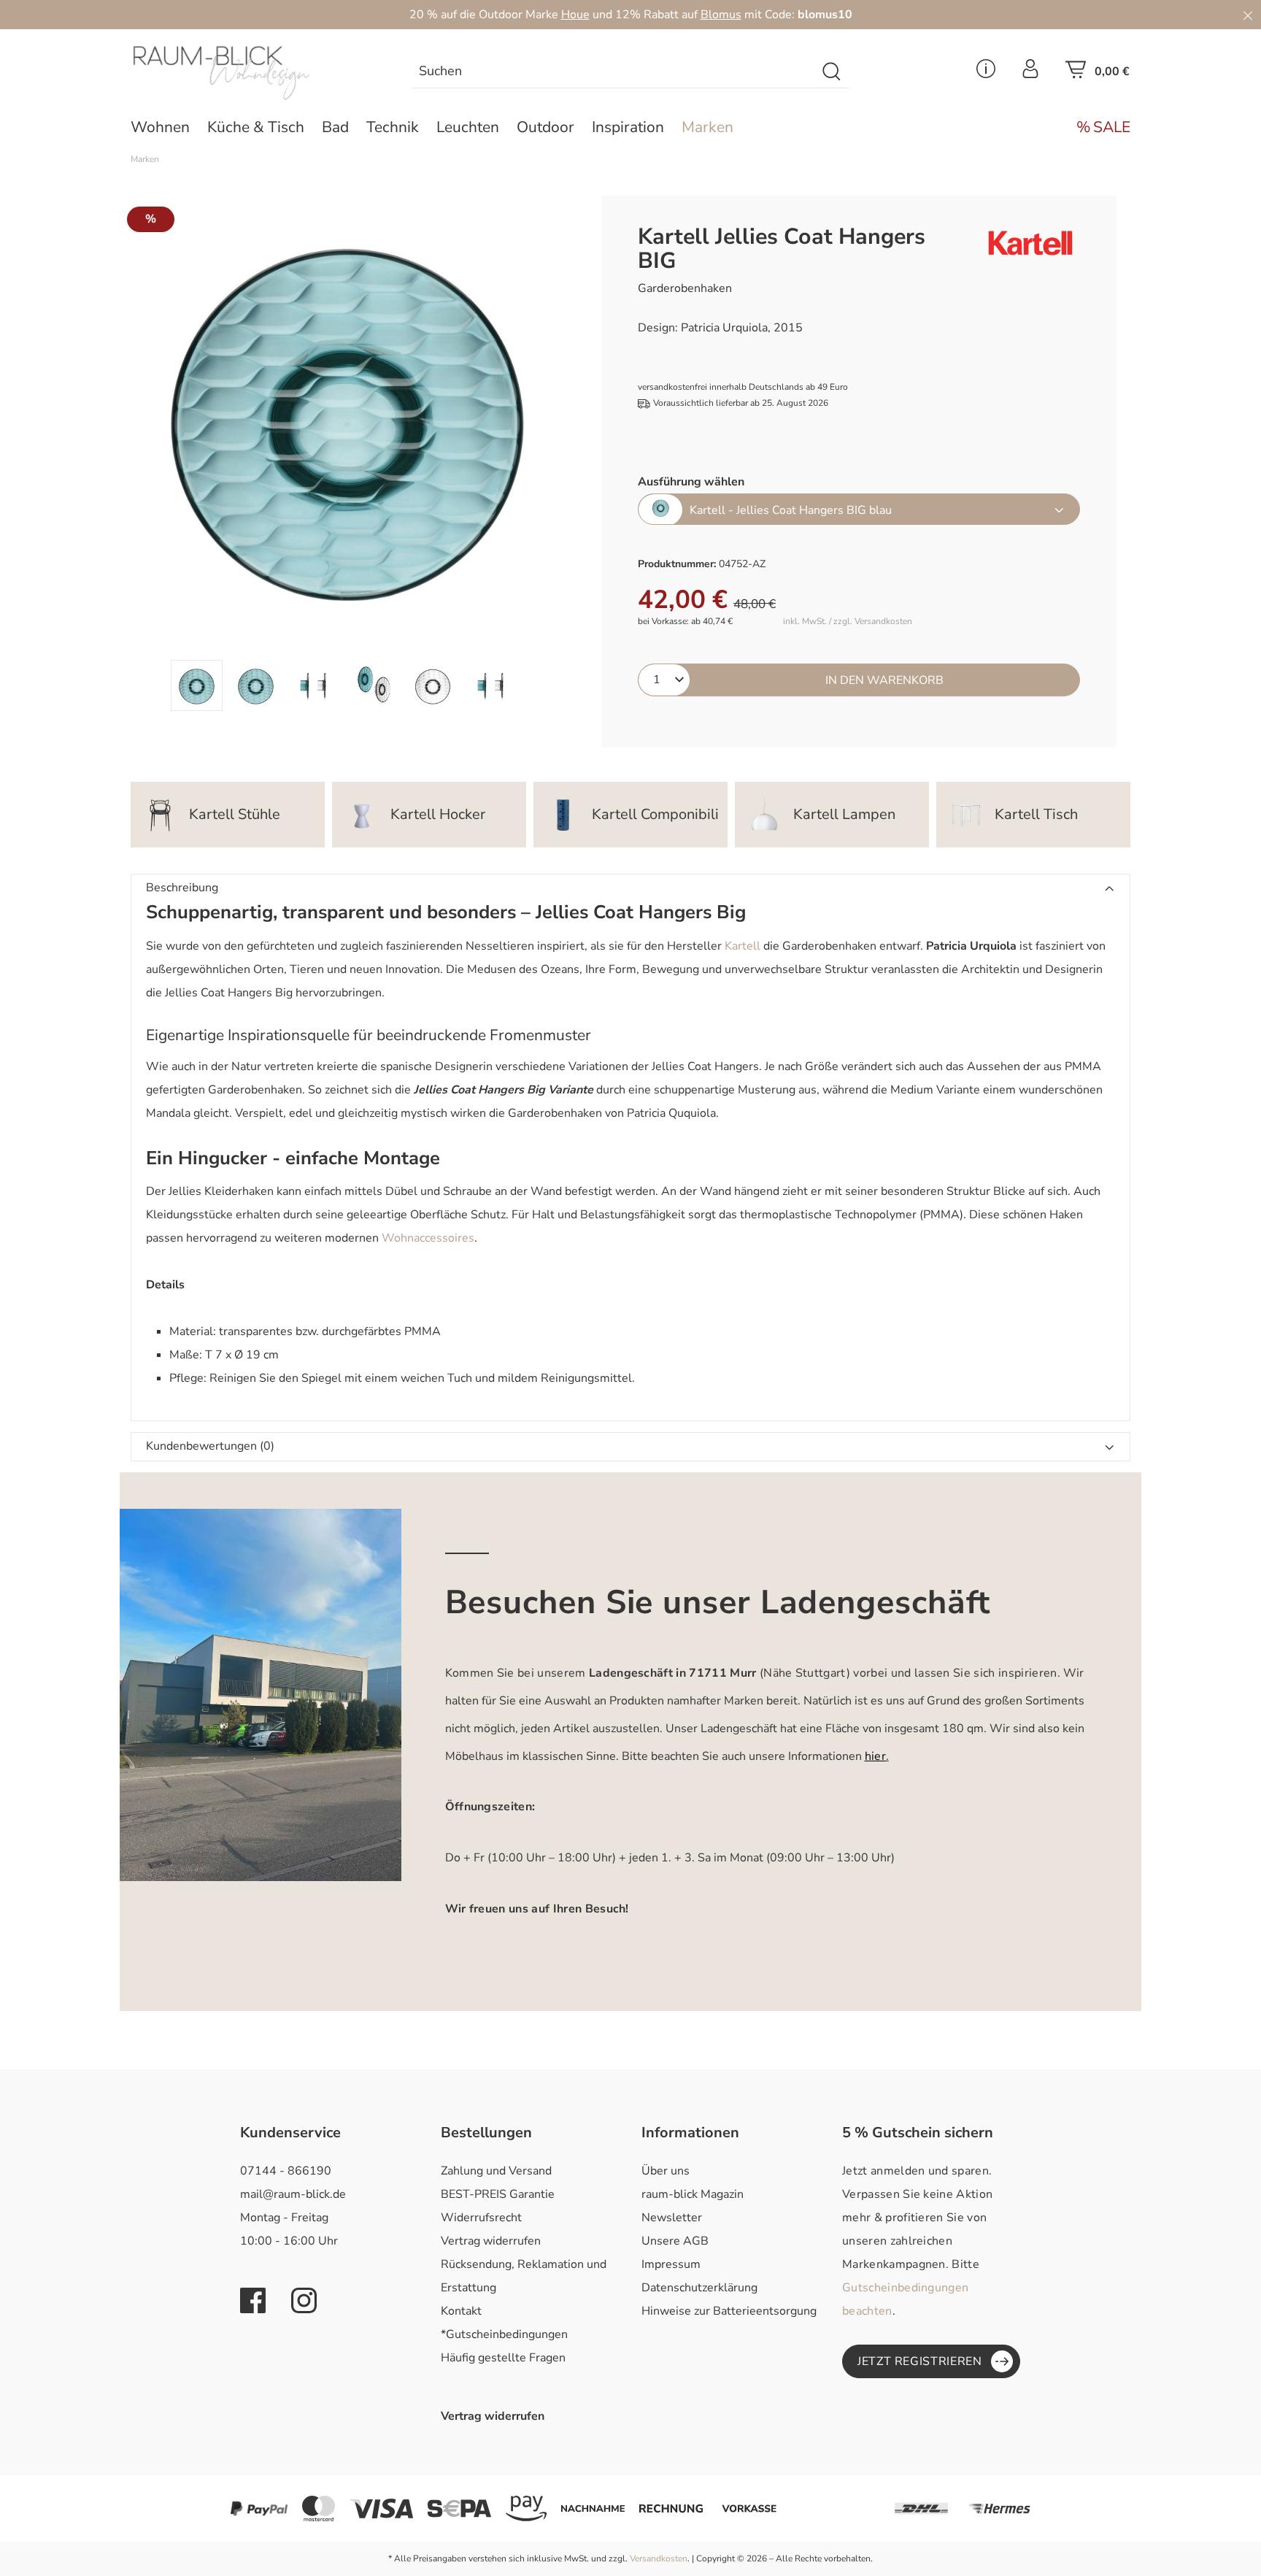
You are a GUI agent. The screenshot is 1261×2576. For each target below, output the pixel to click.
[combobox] (614, 72)
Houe (575, 15)
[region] (344, 453)
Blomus (721, 15)
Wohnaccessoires (428, 1238)
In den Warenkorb (884, 680)
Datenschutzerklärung (699, 2288)
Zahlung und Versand (496, 2171)
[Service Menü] (986, 73)
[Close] (1248, 15)
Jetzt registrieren (920, 2361)
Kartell (743, 946)
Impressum (671, 2264)
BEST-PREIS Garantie (498, 2194)
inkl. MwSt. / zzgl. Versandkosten (848, 622)
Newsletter (672, 2218)
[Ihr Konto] (1030, 73)
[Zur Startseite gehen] (247, 73)
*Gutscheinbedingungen (504, 2334)
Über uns (666, 2171)
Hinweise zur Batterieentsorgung (729, 2311)
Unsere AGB (675, 2241)
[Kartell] (1016, 243)
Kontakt (461, 2311)
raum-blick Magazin (693, 2194)
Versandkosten (659, 2558)
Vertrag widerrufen (491, 2241)
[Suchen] (832, 72)
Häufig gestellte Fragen (503, 2358)
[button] (630, 888)
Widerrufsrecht (481, 2218)
